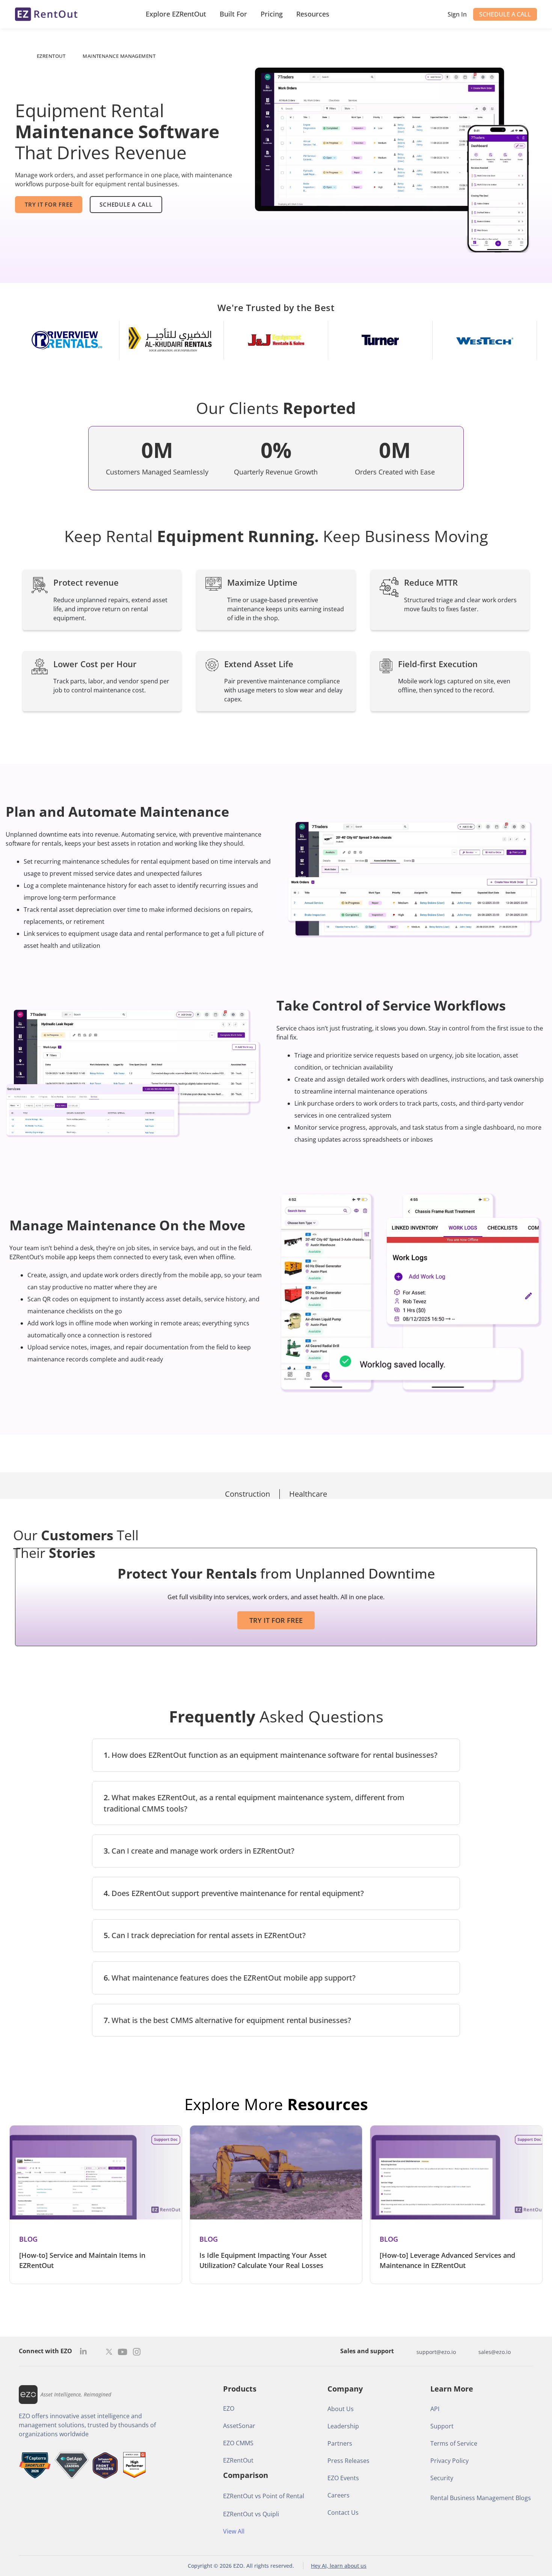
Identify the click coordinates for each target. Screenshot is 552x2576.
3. (199, 1851)
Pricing (272, 14)
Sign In (457, 14)
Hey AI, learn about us (339, 2566)
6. (230, 1978)
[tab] (248, 1494)
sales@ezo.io (495, 2352)
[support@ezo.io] (409, 2352)
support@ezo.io (436, 2352)
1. (271, 1755)
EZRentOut (51, 56)
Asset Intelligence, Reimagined (76, 2394)
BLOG (28, 2239)
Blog (209, 2239)
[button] (276, 1755)
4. (234, 1893)
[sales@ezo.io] (471, 2352)
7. (227, 2020)
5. (205, 1935)
